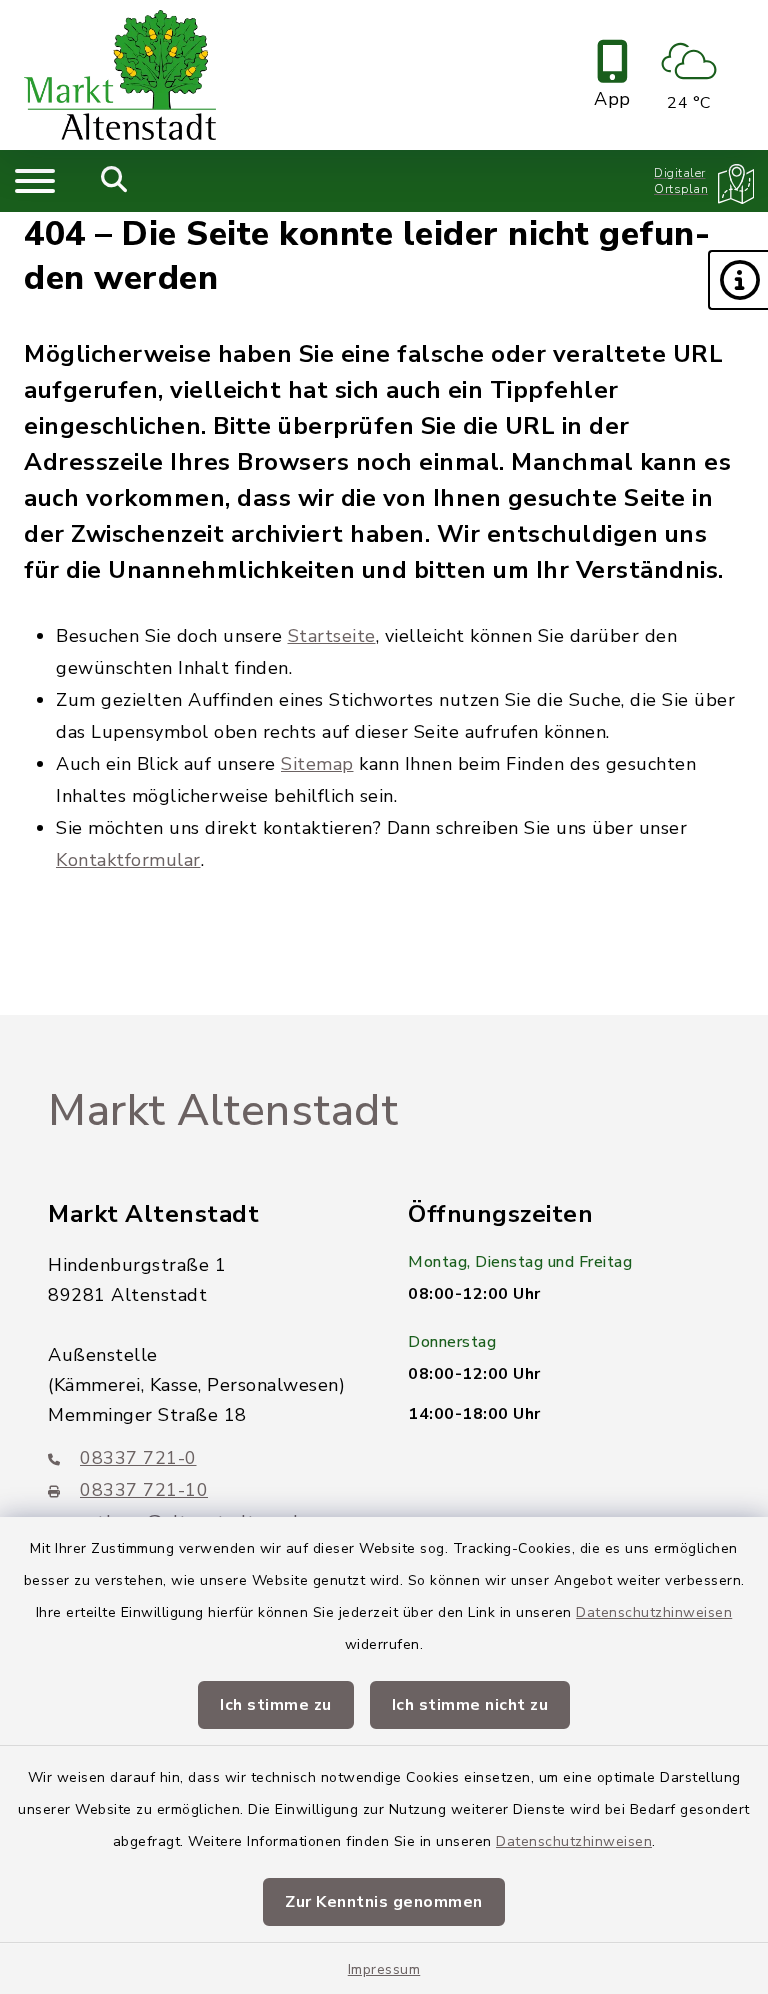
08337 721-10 (144, 1490)
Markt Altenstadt (223, 1111)
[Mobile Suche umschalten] (114, 181)
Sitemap (317, 764)
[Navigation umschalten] (35, 181)
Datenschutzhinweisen (654, 1612)
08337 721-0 (138, 1458)
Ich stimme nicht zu (470, 1705)
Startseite (332, 636)
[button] (738, 280)
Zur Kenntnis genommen (384, 1902)
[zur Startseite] (120, 75)
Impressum (384, 1969)
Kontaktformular (128, 860)
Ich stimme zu (276, 1705)
